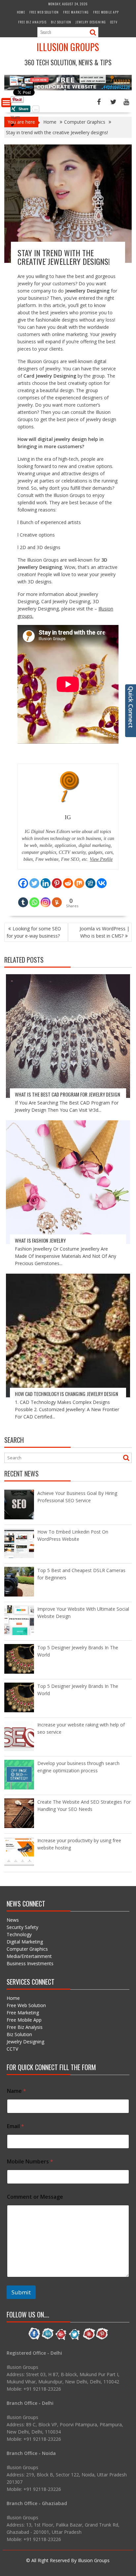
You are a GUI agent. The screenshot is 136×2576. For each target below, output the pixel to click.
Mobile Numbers (30, 2162)
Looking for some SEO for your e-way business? (34, 932)
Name (17, 2091)
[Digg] (90, 879)
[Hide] (13, 125)
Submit (21, 2292)
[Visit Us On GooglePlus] (61, 2339)
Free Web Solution (44, 12)
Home (21, 12)
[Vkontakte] (102, 879)
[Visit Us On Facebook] (34, 2339)
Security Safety (22, 1927)
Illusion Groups (68, 47)
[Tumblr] (23, 898)
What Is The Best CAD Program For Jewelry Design (68, 1094)
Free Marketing (76, 12)
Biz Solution (61, 22)
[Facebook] (23, 879)
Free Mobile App (106, 12)
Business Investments (30, 1963)
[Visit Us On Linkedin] (48, 2339)
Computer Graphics (27, 1949)
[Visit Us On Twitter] (75, 2339)
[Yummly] (57, 898)
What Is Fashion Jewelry (40, 1240)
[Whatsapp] (34, 898)
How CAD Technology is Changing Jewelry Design (67, 1394)
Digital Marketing (25, 1942)
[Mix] (79, 879)
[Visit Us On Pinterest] (102, 2339)
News (13, 1920)
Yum (15, 117)
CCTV (114, 22)
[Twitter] (34, 879)
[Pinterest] (57, 879)
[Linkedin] (46, 879)
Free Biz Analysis (32, 22)
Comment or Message (35, 2197)
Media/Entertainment (29, 1956)
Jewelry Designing (91, 22)
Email (16, 2126)
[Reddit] (68, 879)
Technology (19, 1934)
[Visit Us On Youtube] (88, 2339)
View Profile (101, 859)
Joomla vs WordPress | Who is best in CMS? (104, 932)
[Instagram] (46, 898)
